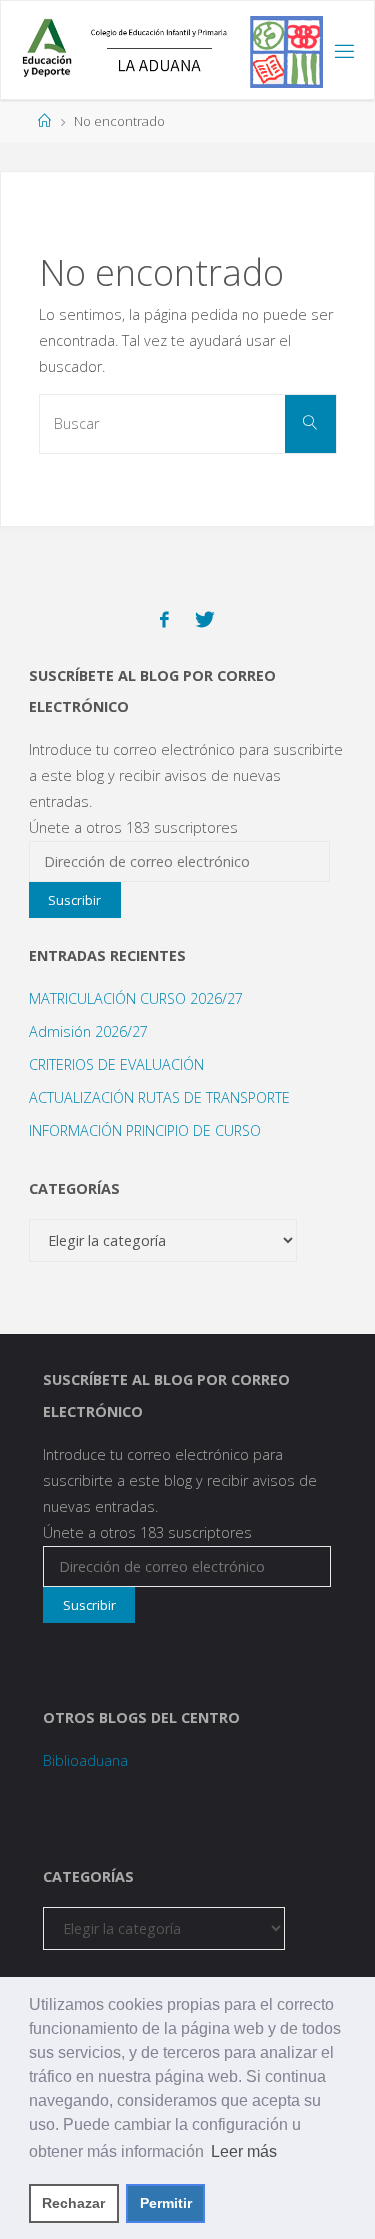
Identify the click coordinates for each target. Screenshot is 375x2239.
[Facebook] (164, 620)
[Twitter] (205, 620)
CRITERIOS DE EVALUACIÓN (116, 1064)
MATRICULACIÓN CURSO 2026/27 (136, 998)
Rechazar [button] (73, 2203)
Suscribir (74, 900)
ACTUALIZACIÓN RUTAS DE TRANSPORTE (159, 1097)
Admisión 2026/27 (88, 1031)
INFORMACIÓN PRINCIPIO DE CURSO (145, 1130)
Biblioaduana (85, 1760)
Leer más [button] (244, 2151)
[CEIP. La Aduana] (165, 50)
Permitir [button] (166, 2203)
